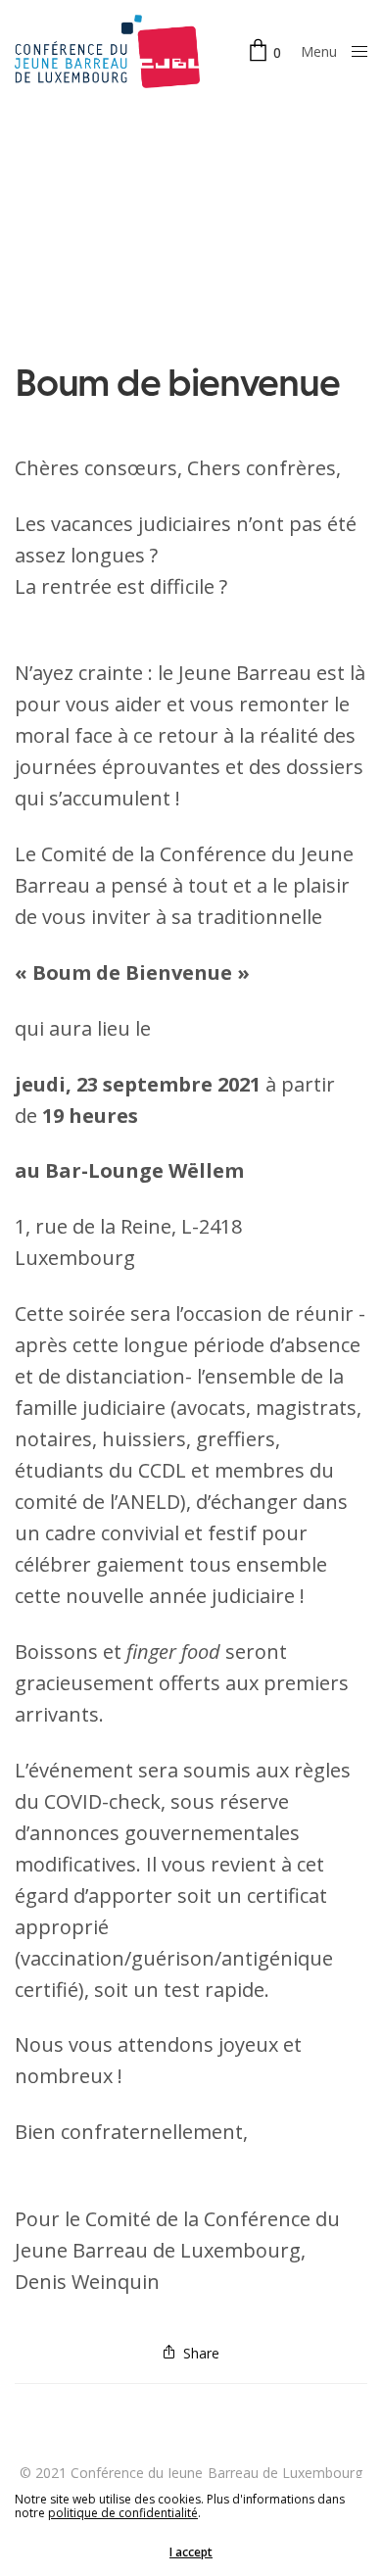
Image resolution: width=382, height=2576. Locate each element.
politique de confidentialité (123, 2513)
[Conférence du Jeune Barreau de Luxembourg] (107, 51)
